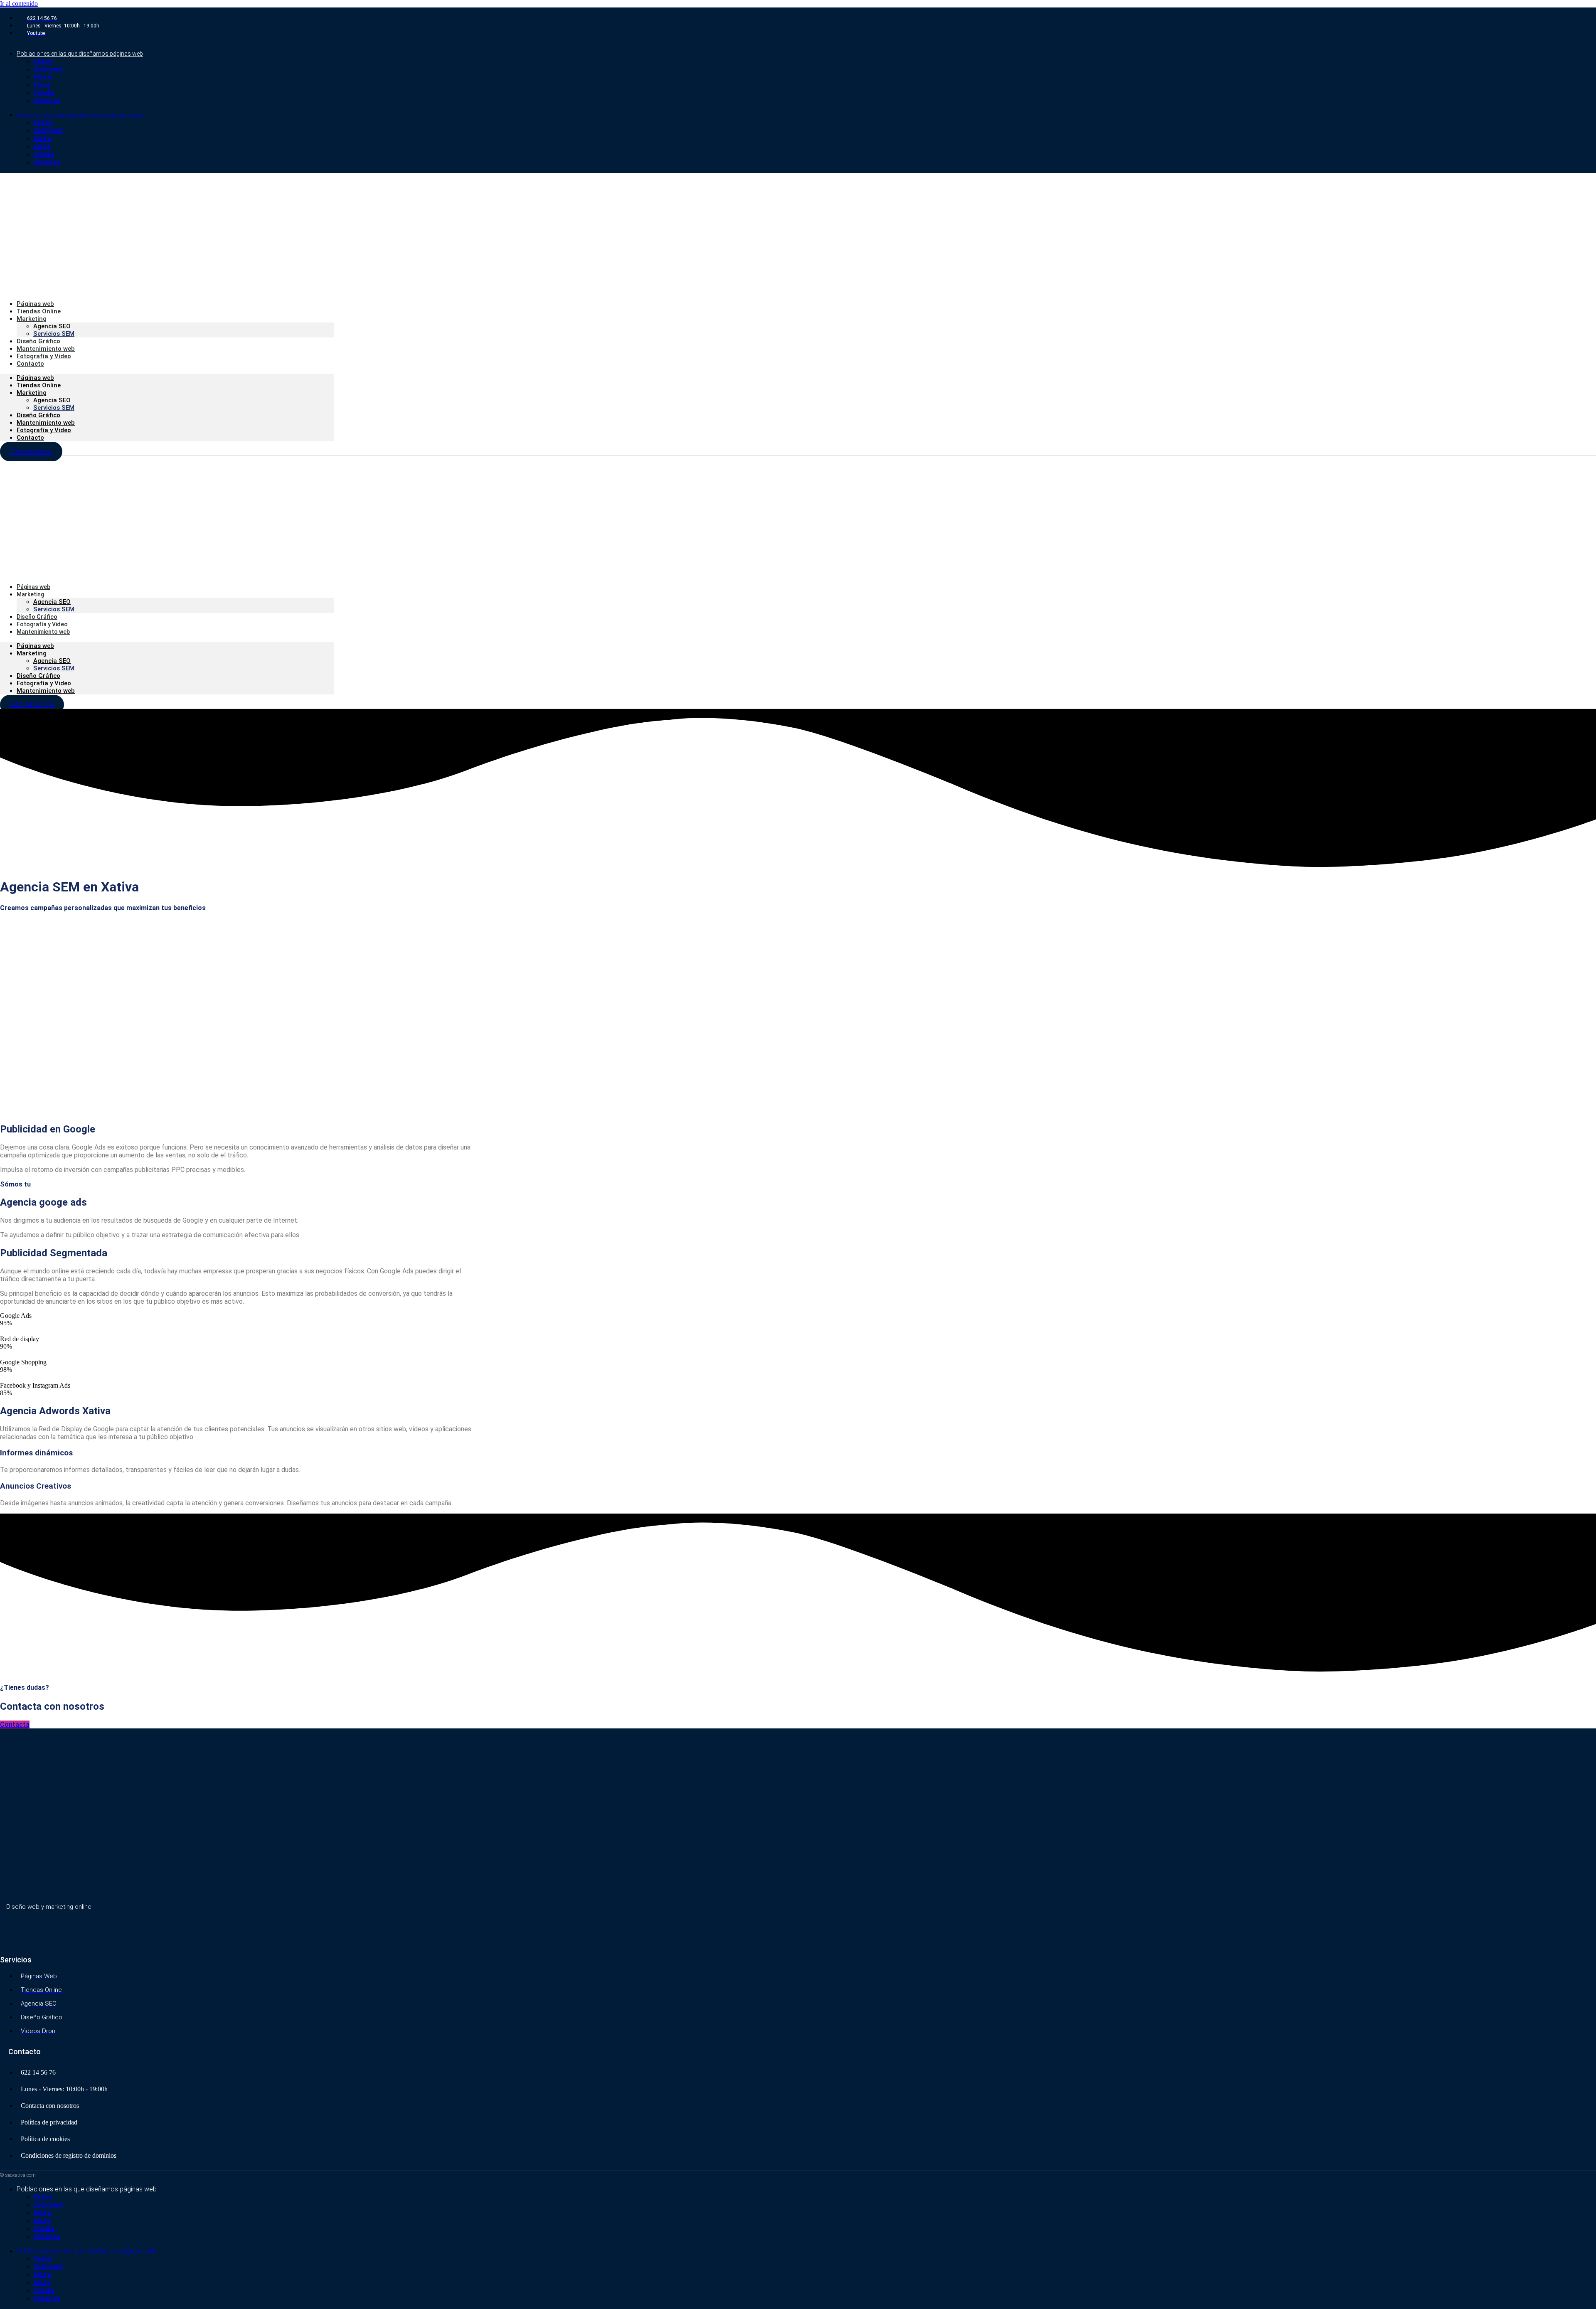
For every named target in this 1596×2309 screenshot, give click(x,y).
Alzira (42, 77)
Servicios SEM (54, 408)
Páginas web (35, 378)
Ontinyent (48, 69)
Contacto (30, 364)
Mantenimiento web (46, 423)
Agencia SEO (52, 400)
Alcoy (42, 85)
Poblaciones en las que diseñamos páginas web (80, 54)
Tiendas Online (39, 385)
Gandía (44, 93)
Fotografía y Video (44, 430)
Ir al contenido (19, 4)
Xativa (43, 61)
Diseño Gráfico (38, 415)
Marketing (32, 319)
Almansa (47, 101)
